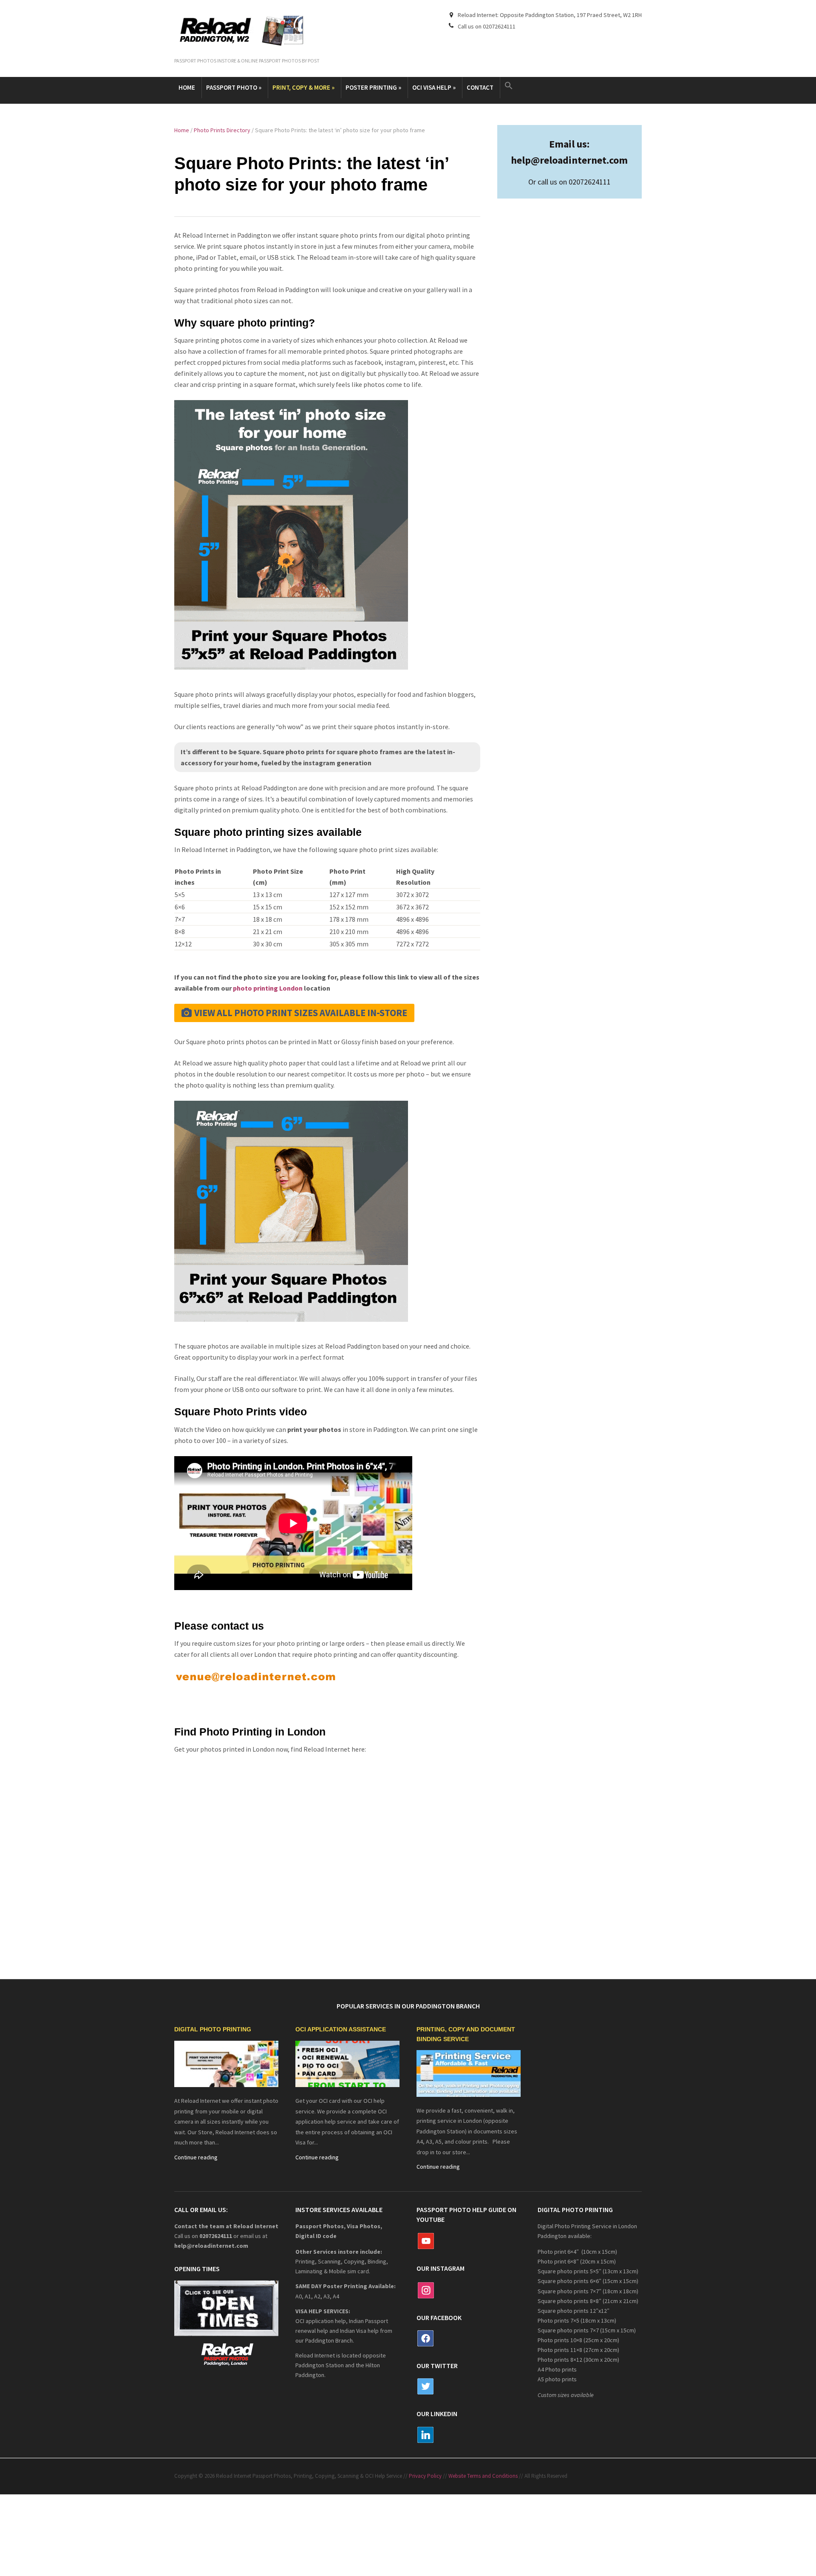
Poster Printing (373, 87)
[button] (510, 86)
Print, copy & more (303, 87)
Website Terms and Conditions (483, 2476)
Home (187, 87)
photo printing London (268, 988)
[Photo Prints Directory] (226, 2063)
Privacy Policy (425, 2476)
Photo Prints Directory (222, 130)
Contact (480, 87)
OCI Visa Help (434, 87)
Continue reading (196, 2157)
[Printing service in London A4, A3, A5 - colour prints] (469, 2073)
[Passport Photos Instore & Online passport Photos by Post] (247, 31)
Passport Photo (234, 87)
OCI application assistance (341, 2030)
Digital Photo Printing (213, 2030)
